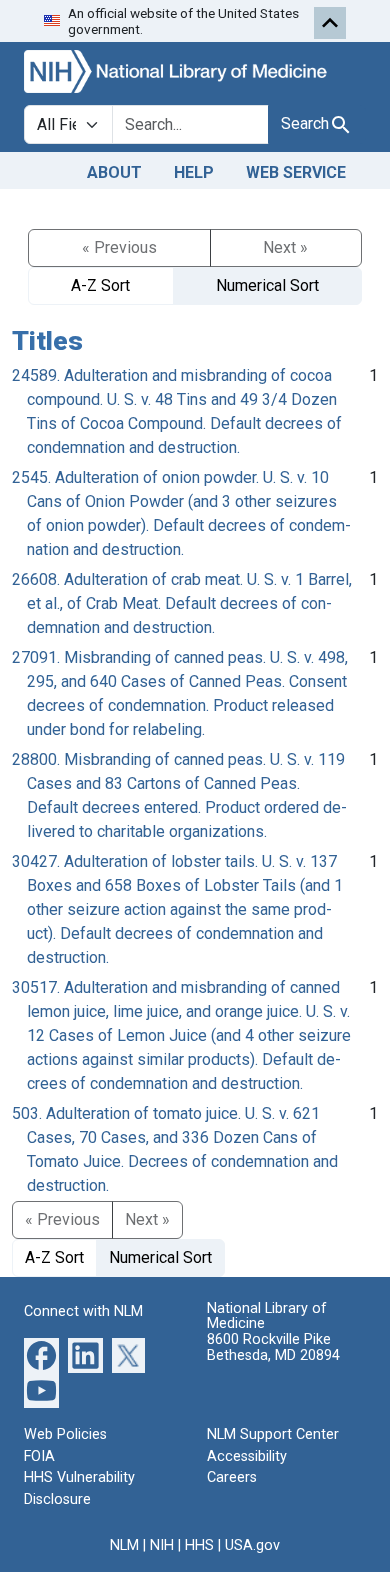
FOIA (39, 1456)
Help (194, 172)
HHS (199, 1545)
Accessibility (247, 1456)
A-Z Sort (100, 285)
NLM (124, 1545)
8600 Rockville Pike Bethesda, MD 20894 (273, 1347)
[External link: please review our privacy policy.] (41, 1354)
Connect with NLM (83, 1311)
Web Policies (65, 1434)
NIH (162, 1545)
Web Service (296, 172)
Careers (232, 1477)
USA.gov (252, 1545)
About (114, 172)
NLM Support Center (273, 1434)
